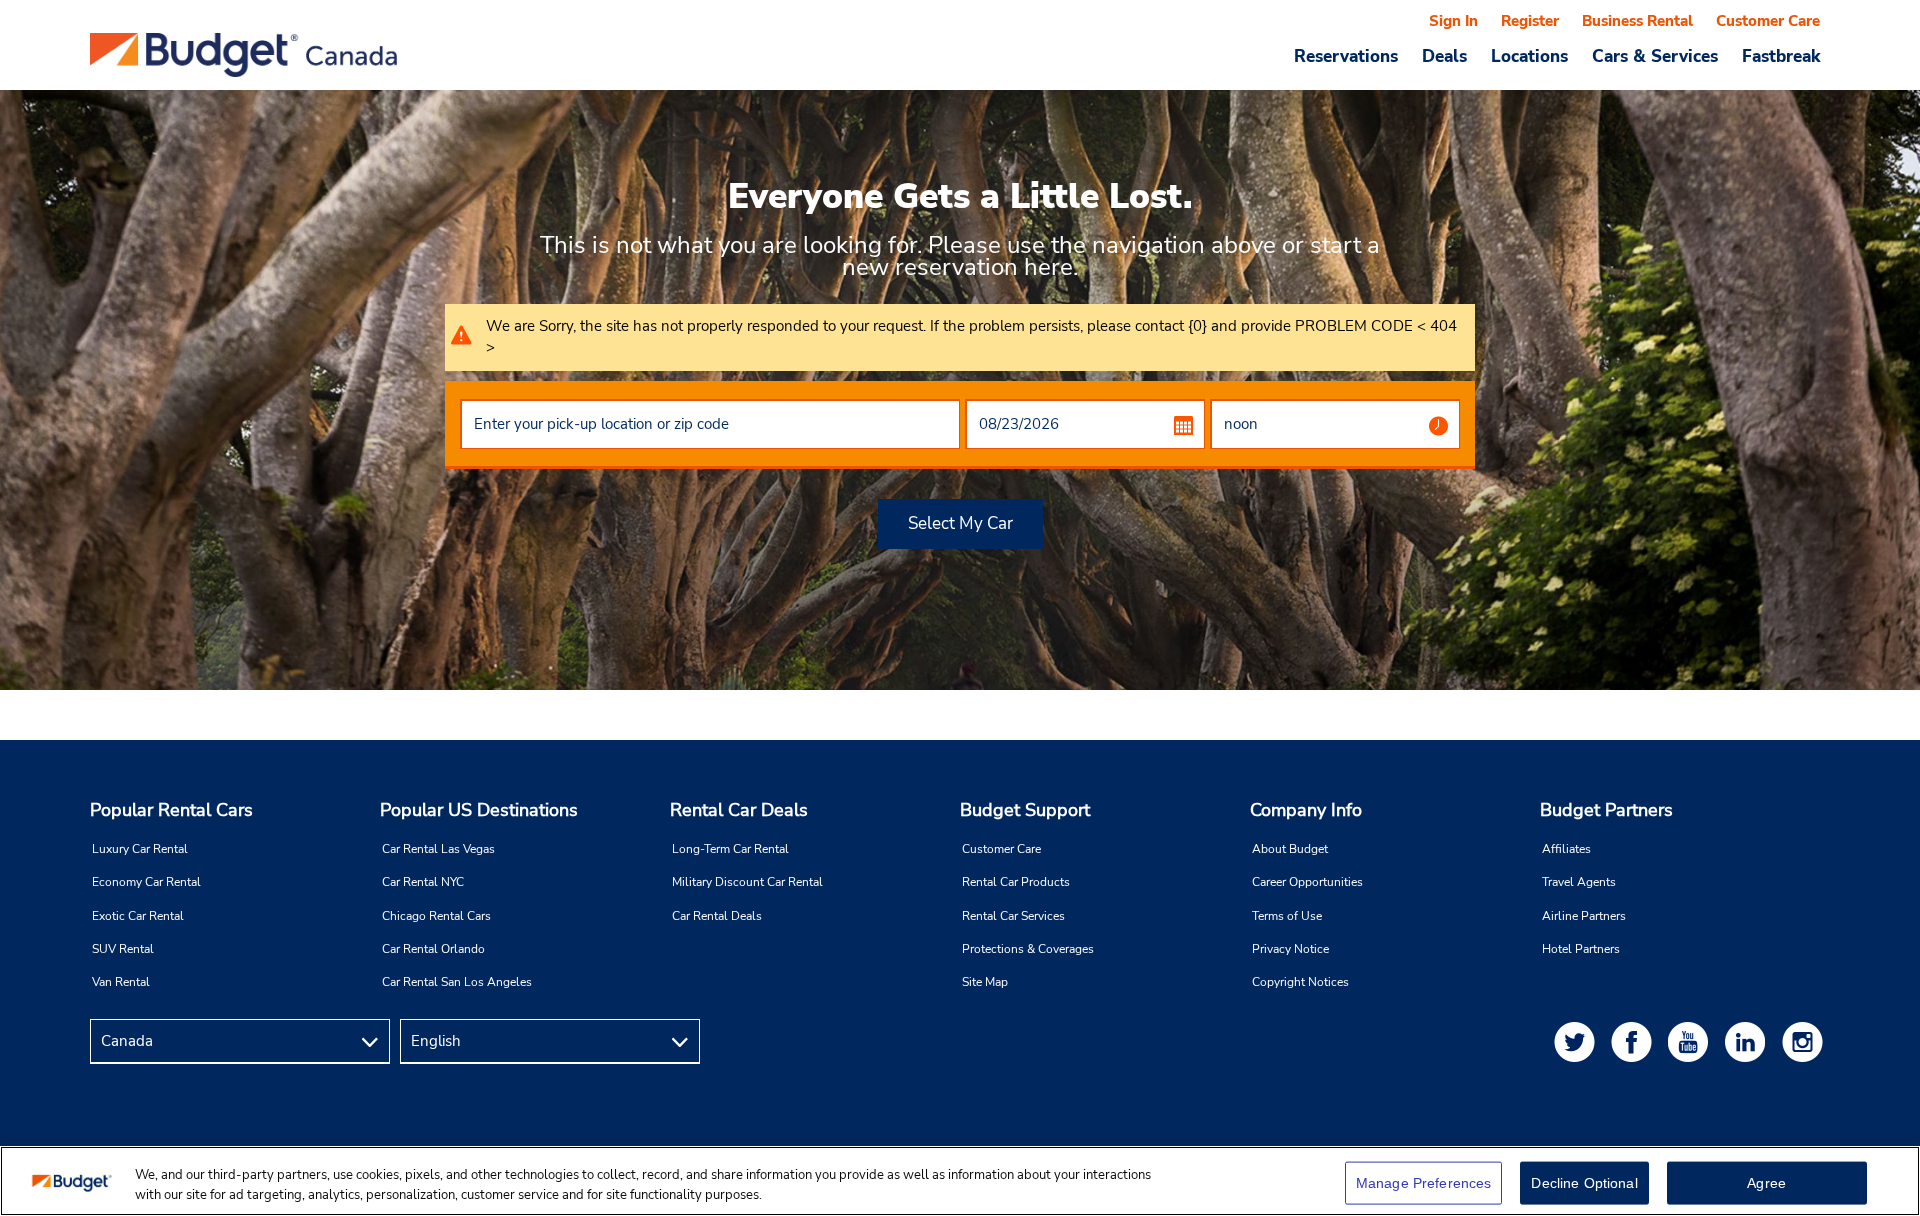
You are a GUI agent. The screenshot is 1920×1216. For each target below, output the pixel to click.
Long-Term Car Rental (730, 849)
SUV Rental (123, 949)
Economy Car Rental (146, 882)
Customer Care (1768, 21)
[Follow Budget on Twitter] (1578, 1041)
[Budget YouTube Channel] (1692, 1041)
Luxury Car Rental (140, 849)
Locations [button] (1529, 56)
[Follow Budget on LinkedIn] (1749, 1041)
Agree (1766, 1183)
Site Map (985, 982)
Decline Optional (1584, 1183)
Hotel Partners (1581, 949)
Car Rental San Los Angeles (457, 982)
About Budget (1290, 849)
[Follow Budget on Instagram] (1806, 1041)
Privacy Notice (1290, 949)
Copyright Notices (1300, 982)
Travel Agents (1579, 882)
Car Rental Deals (717, 916)
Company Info (1306, 810)
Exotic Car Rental (138, 916)
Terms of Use (1287, 916)
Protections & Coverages (1028, 949)
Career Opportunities (1307, 882)
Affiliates (1566, 849)
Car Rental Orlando (433, 949)
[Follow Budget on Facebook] (1635, 1041)
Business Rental (1637, 21)
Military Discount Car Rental (747, 882)
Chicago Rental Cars (436, 916)
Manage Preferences (1424, 1183)
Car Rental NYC (423, 882)
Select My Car (960, 523)
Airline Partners (1584, 916)
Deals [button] (1444, 56)
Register (1530, 21)
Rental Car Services (1013, 916)
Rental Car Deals (739, 810)
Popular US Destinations (479, 810)
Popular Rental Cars (171, 810)
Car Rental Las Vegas (438, 849)
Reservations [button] (1346, 56)
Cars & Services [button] (1655, 56)
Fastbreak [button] (1781, 56)
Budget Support (1025, 810)
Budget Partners (1606, 810)
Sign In (1453, 21)
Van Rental (121, 982)
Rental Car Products (1016, 882)
